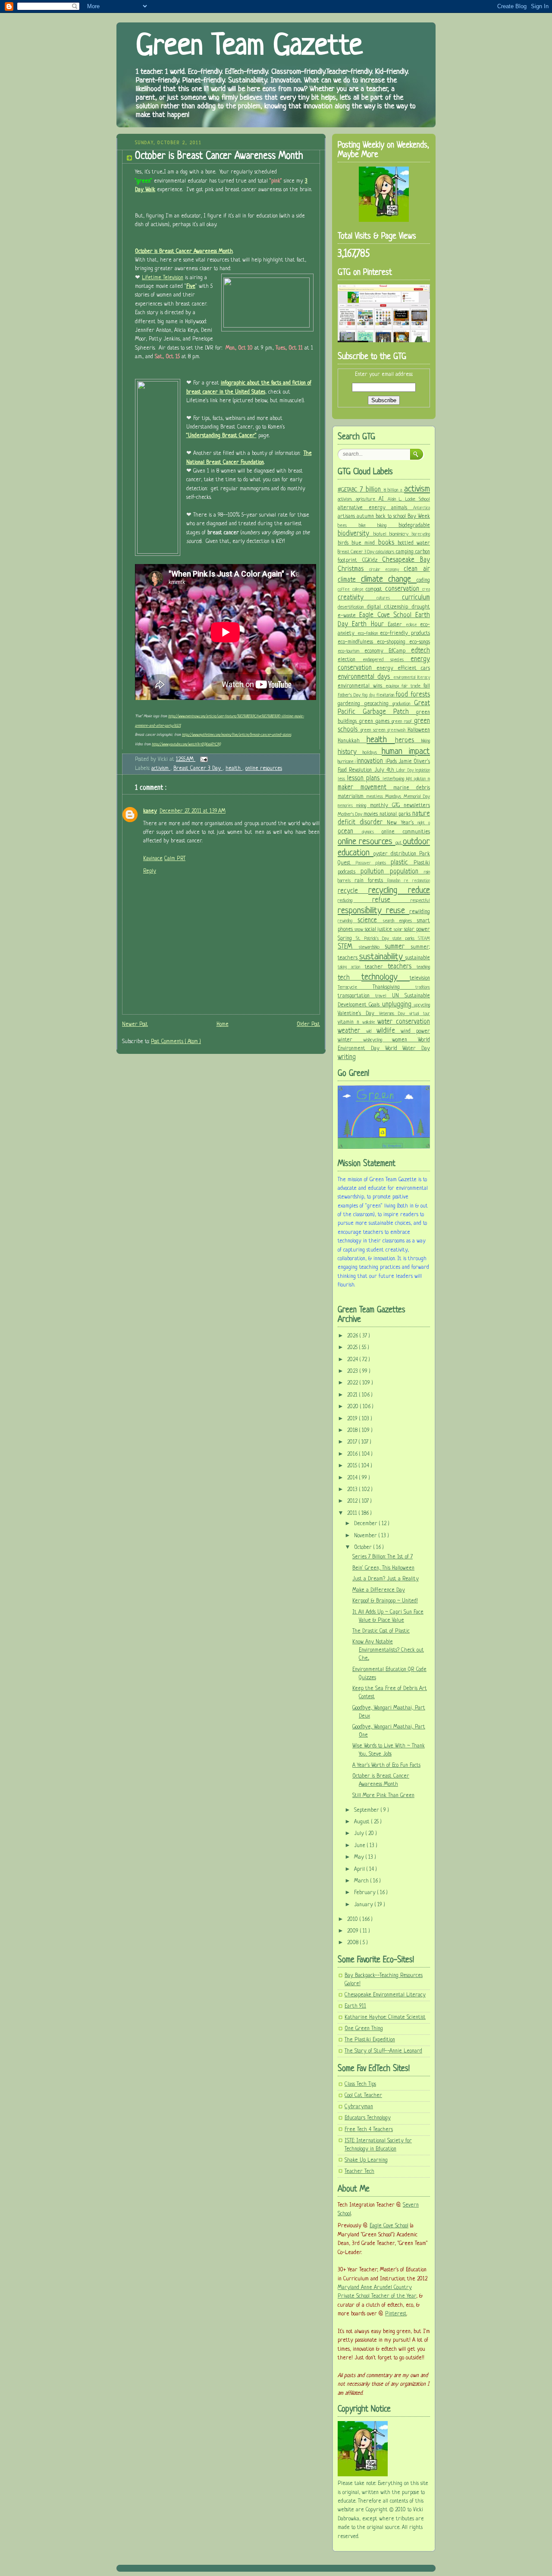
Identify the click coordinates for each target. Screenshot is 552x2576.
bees (348, 526)
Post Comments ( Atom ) (176, 1042)
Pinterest (396, 2314)
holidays (372, 753)
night (423, 823)
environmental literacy (412, 678)
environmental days (365, 677)
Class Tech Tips (360, 2084)
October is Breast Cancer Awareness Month (219, 156)
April (360, 1870)
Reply (150, 871)
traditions (423, 988)
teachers (402, 967)
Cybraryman (359, 2107)
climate (349, 580)
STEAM (424, 939)
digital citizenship (389, 607)
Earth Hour (370, 624)
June (361, 1846)
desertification (352, 607)
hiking (426, 741)
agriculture (367, 499)
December (367, 1524)
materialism (352, 797)
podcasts (349, 872)
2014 (353, 1478)
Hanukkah (352, 741)
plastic (402, 863)
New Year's (402, 823)
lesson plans (365, 779)
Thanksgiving (394, 987)
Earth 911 (355, 2006)
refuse (392, 900)
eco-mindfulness (357, 642)
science (370, 921)
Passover (366, 863)
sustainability (382, 957)
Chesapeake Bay (406, 560)
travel (383, 996)
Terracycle (355, 987)
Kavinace (153, 859)
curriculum (416, 598)
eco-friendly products (405, 634)
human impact (406, 752)
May (360, 1857)
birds (345, 543)
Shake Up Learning (366, 2160)
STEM (348, 947)
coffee (345, 590)
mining (363, 806)
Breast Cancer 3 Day (198, 769)
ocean (350, 832)
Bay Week (419, 517)
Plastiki (422, 863)
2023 (353, 1372)
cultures (389, 598)
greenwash (397, 730)
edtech (420, 651)
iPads (392, 762)
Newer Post (135, 1025)
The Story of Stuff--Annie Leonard (383, 2051)
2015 (353, 1466)
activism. (347, 499)
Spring (347, 939)
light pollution (417, 779)
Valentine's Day (358, 1014)
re (408, 881)
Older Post (308, 1025)
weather (352, 1031)
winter (350, 1040)
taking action (351, 967)
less (342, 779)
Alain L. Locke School (409, 499)
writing (347, 1057)
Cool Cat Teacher (363, 2096)
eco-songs (420, 642)
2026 (353, 1336)
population (407, 872)
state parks (405, 939)
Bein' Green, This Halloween (383, 1568)
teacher (376, 967)
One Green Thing (364, 2029)
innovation (371, 761)
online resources (264, 769)
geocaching (379, 704)
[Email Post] (202, 760)
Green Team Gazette (249, 47)
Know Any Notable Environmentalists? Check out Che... (388, 1650)
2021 (353, 1395)
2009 (354, 1931)
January (364, 1905)
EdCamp (400, 651)
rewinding (348, 921)
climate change (389, 579)
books (388, 543)
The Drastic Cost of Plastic (381, 1631)
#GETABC (349, 490)
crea (426, 590)
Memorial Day (417, 797)
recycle (353, 891)
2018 (353, 1431)
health (234, 769)
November (366, 1536)
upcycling (422, 1005)
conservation (404, 589)
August (363, 1822)
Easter (397, 625)
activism (161, 769)
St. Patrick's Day (374, 939)
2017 (353, 1442)
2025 (353, 1348)
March (362, 1881)
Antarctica (422, 508)
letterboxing (394, 779)
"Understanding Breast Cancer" (221, 436)
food (403, 695)
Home (223, 1025)
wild (371, 1032)
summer (398, 947)
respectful (420, 901)
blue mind (365, 543)
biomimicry (401, 534)
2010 (353, 1920)
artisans (347, 517)
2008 (354, 1943)
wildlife (389, 1031)
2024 (353, 1360)
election (350, 660)
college (359, 590)
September (367, 1810)
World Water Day (408, 1049)
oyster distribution (396, 854)
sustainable (418, 958)
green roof (403, 722)
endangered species (387, 660)
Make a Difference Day (379, 1590)
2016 (353, 1454)
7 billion (372, 490)
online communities (406, 832)
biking (388, 526)
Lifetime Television (163, 278)
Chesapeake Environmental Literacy (385, 1995)
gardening (351, 704)
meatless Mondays (385, 797)
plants (383, 863)
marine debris (412, 788)
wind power (415, 1031)
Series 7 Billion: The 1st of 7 (383, 1557)
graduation (403, 704)
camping (406, 552)
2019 (353, 1419)
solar (399, 930)
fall (427, 686)
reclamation (421, 881)
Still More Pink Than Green (383, 1796)
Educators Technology (368, 2118)
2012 (353, 1501)
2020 (354, 1407)
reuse (398, 911)
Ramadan (396, 881)
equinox (394, 686)
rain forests (371, 881)
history (350, 752)
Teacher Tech (359, 2172)
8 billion (392, 490)
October (364, 1548)
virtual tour (420, 1014)
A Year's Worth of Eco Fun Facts (386, 1766)
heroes (408, 741)
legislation (423, 771)
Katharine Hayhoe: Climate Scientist (385, 2018)
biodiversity (356, 534)
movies (372, 814)
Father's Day (350, 695)
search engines (400, 921)
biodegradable (414, 526)
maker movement (365, 788)
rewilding (420, 912)
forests (420, 695)
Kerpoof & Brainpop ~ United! (385, 1601)
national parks (396, 814)
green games (376, 722)
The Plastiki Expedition (370, 2040)
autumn (366, 517)
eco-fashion (369, 634)
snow (359, 930)
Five (191, 287)
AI (383, 499)
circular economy (386, 570)
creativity (357, 598)
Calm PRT (175, 859)
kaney (150, 811)
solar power (417, 930)
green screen (374, 730)
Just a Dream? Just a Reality (386, 1579)
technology (386, 977)
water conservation (404, 1022)
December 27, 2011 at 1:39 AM (193, 811)
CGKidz (372, 561)
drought (421, 607)
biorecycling (421, 534)
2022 (353, 1383)
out (399, 843)
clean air (417, 569)
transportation (356, 996)
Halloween (419, 730)
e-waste (348, 616)
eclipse (413, 625)
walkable (370, 1023)
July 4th (386, 770)
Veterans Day (394, 1014)
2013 (353, 1490)
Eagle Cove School (387, 615)
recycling (388, 891)
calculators (386, 552)
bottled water (414, 543)
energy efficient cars (403, 668)
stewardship (372, 947)
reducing (355, 901)
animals (402, 508)
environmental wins (362, 686)
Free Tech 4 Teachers (369, 2130)
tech (350, 978)
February (366, 1893)
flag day (369, 695)
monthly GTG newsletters (400, 806)
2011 (353, 1513)
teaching (423, 967)
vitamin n (350, 1022)
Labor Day (406, 771)
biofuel (382, 534)
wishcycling (378, 1040)
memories (347, 806)
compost (375, 590)
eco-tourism (351, 651)
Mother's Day (351, 814)
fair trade (412, 686)
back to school (392, 517)
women (405, 1040)
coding (423, 580)
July (360, 1834)
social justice (379, 930)
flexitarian (386, 695)
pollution (375, 872)
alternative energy (364, 508)
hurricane (346, 762)
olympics (372, 832)
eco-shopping (393, 642)
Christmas (353, 569)
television (420, 978)
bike (368, 526)
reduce (419, 891)
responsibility (362, 911)
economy (377, 651)
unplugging (398, 1005)
